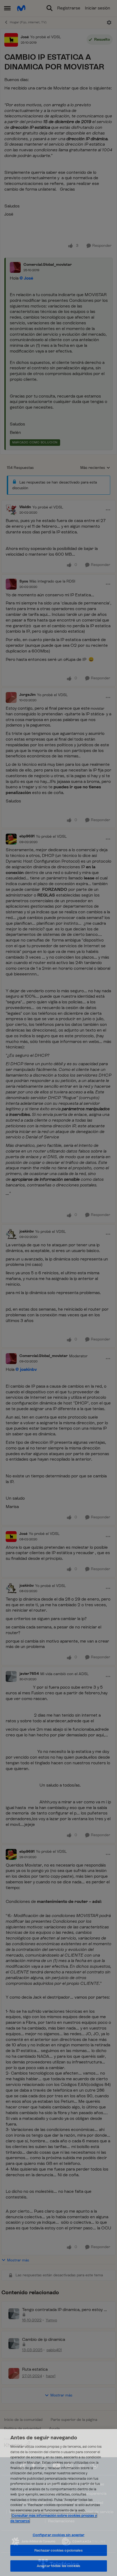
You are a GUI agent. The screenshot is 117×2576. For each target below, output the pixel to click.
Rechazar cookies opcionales (59, 2550)
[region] (59, 2503)
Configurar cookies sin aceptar (59, 2535)
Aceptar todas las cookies (59, 2566)
